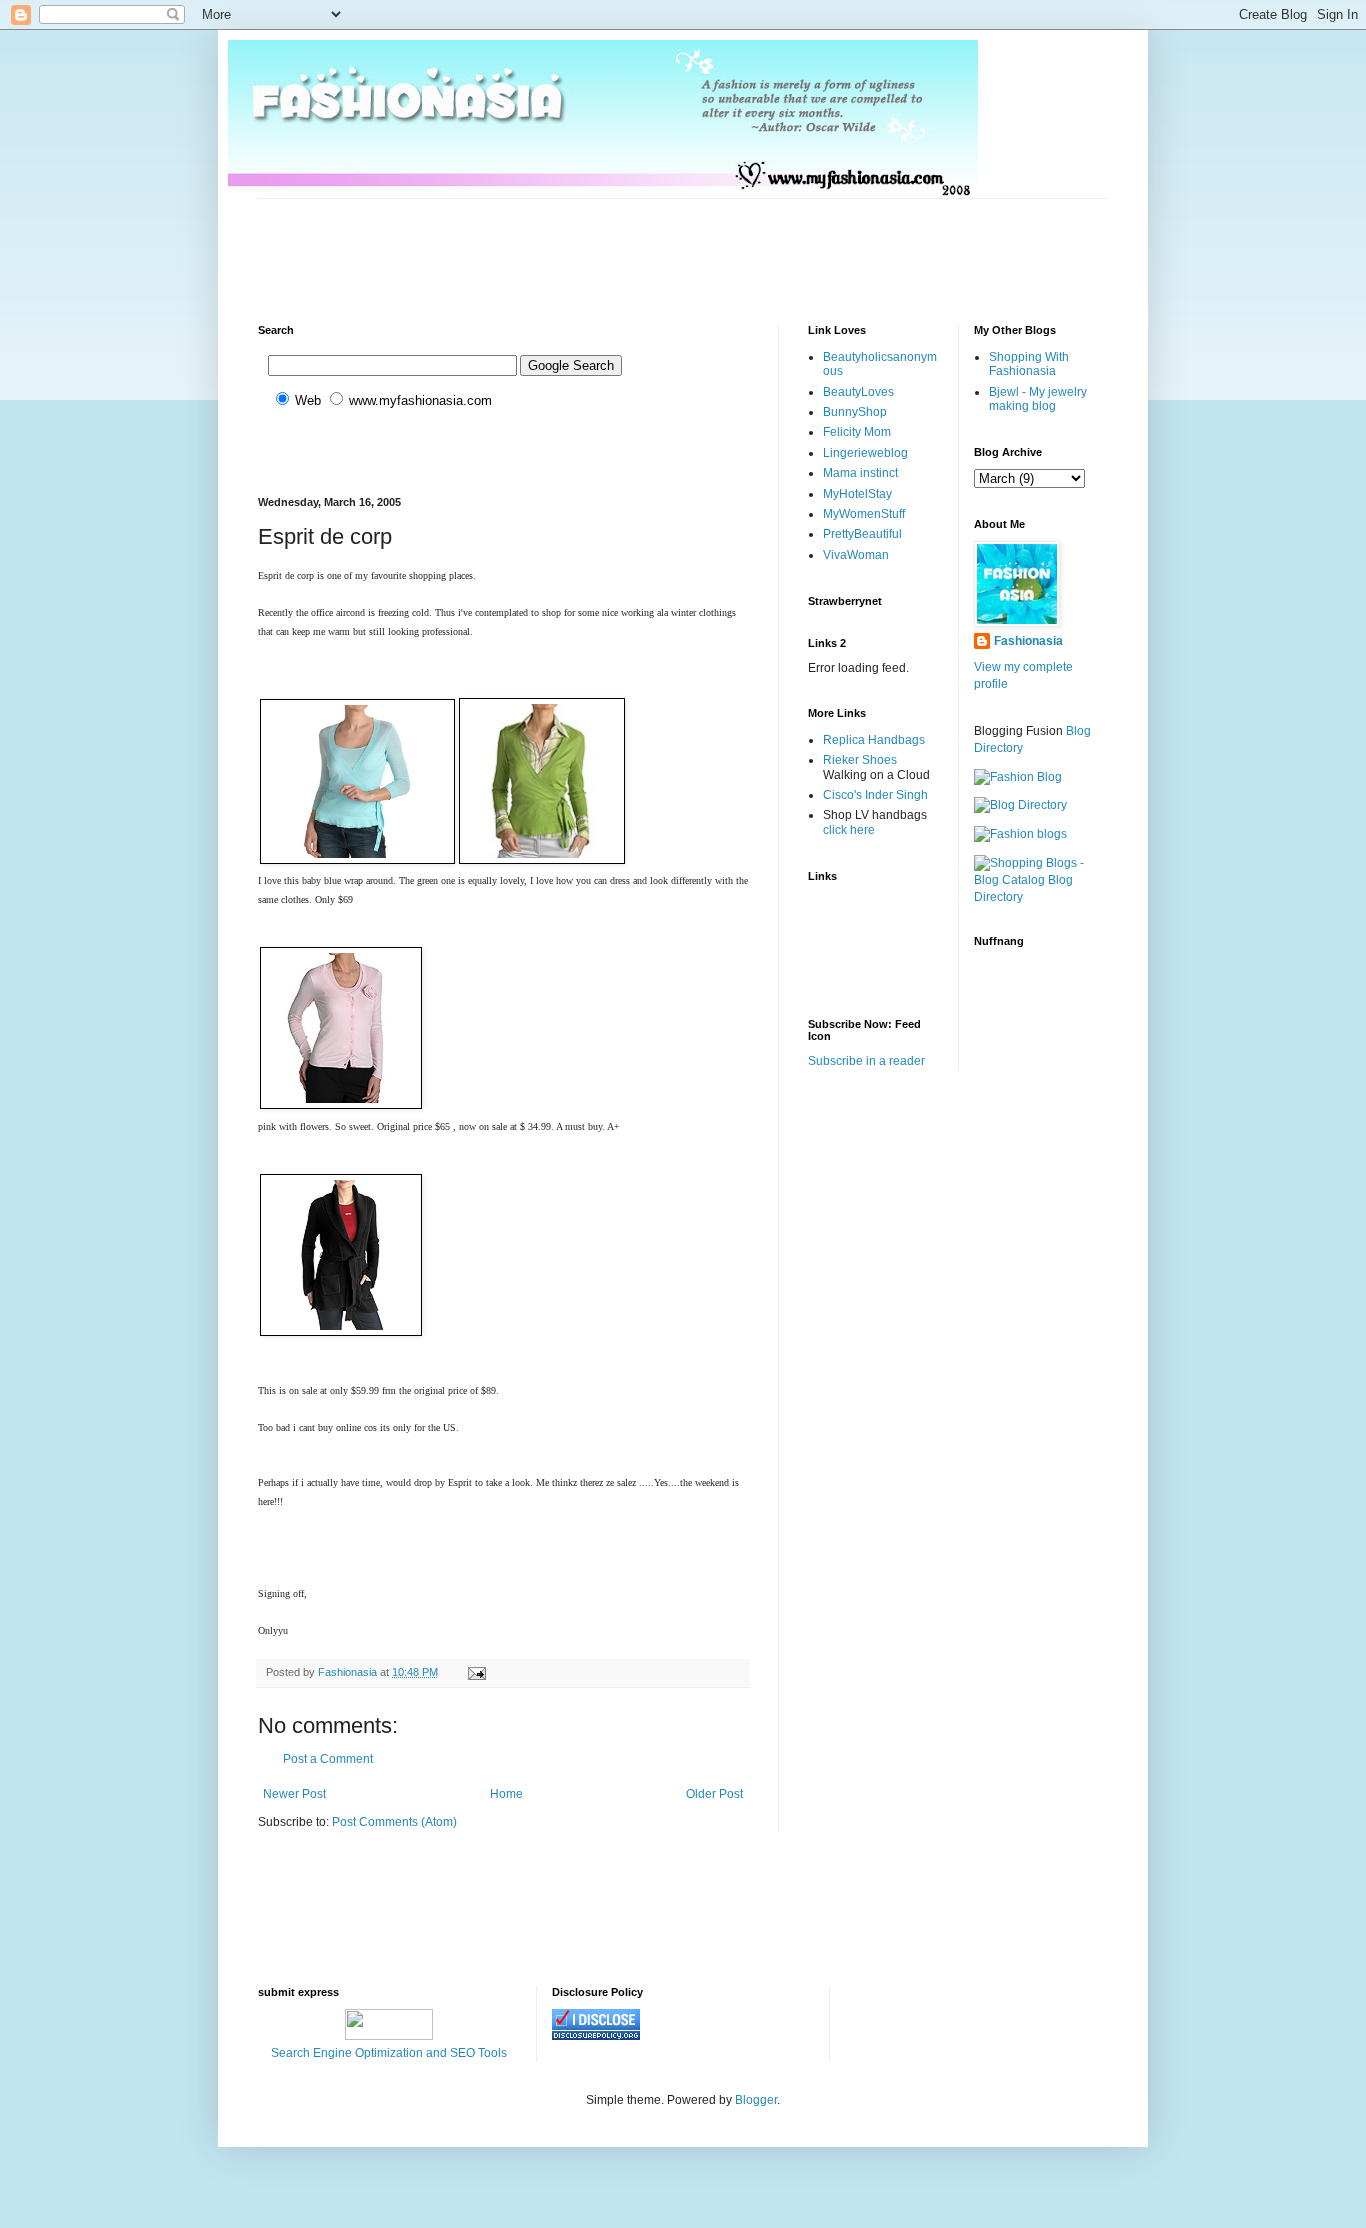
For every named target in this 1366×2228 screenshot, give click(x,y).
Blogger (756, 2100)
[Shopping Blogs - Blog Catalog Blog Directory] (1041, 897)
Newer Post (294, 1794)
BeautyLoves (858, 392)
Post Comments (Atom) (394, 1822)
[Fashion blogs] (1020, 834)
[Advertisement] (622, 244)
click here (849, 830)
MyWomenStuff (864, 514)
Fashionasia (1028, 641)
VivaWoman (856, 555)
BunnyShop (855, 412)
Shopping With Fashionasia (1029, 364)
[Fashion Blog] (1018, 777)
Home (506, 1794)
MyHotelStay (857, 494)
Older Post (714, 1794)
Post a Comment (328, 1759)
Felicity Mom (857, 432)
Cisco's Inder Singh (875, 795)
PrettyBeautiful (862, 534)
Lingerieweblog (865, 453)
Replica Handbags (874, 740)
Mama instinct (860, 473)
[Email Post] (476, 1672)
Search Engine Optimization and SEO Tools (389, 2053)
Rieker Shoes (860, 760)
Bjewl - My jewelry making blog (1038, 399)
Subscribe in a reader (866, 1061)
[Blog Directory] (1020, 805)
